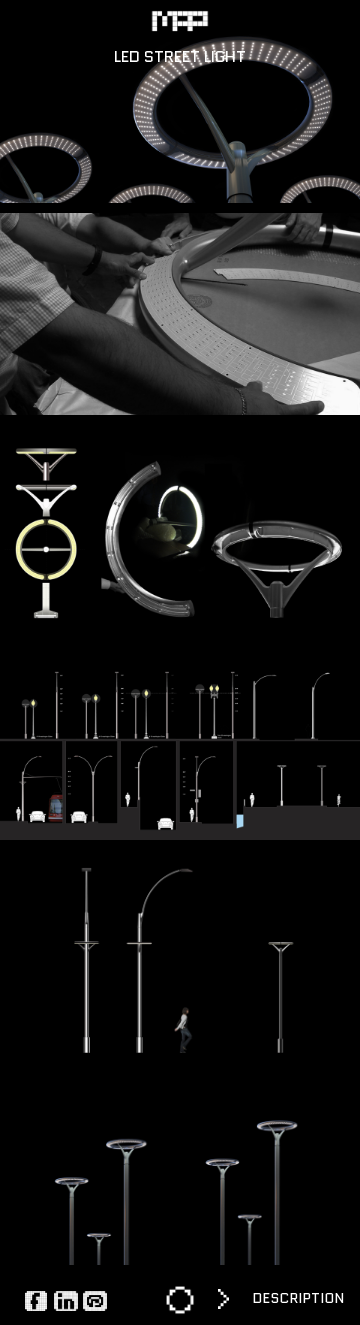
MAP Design (180, 21)
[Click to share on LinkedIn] (66, 1300)
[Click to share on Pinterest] (95, 1300)
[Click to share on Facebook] (37, 1300)
